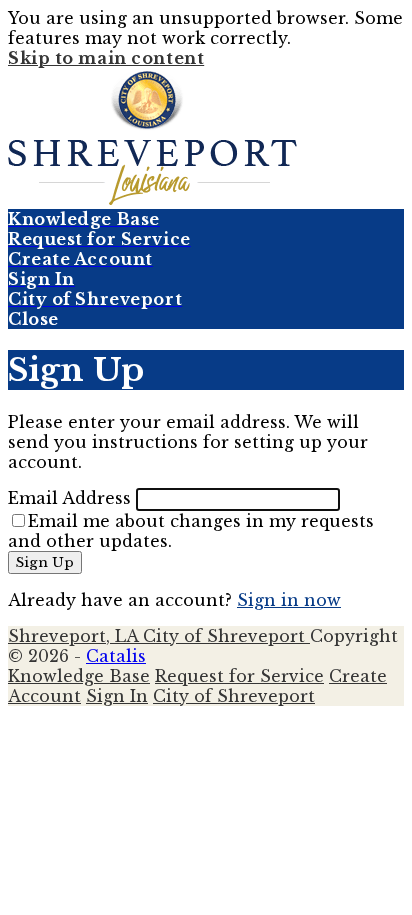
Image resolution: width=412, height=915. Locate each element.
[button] (206, 319)
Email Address (69, 498)
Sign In (117, 696)
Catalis (116, 656)
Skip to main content (106, 58)
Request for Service (239, 676)
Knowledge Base (79, 676)
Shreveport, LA (75, 636)
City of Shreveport (226, 636)
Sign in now (289, 600)
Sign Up (45, 562)
